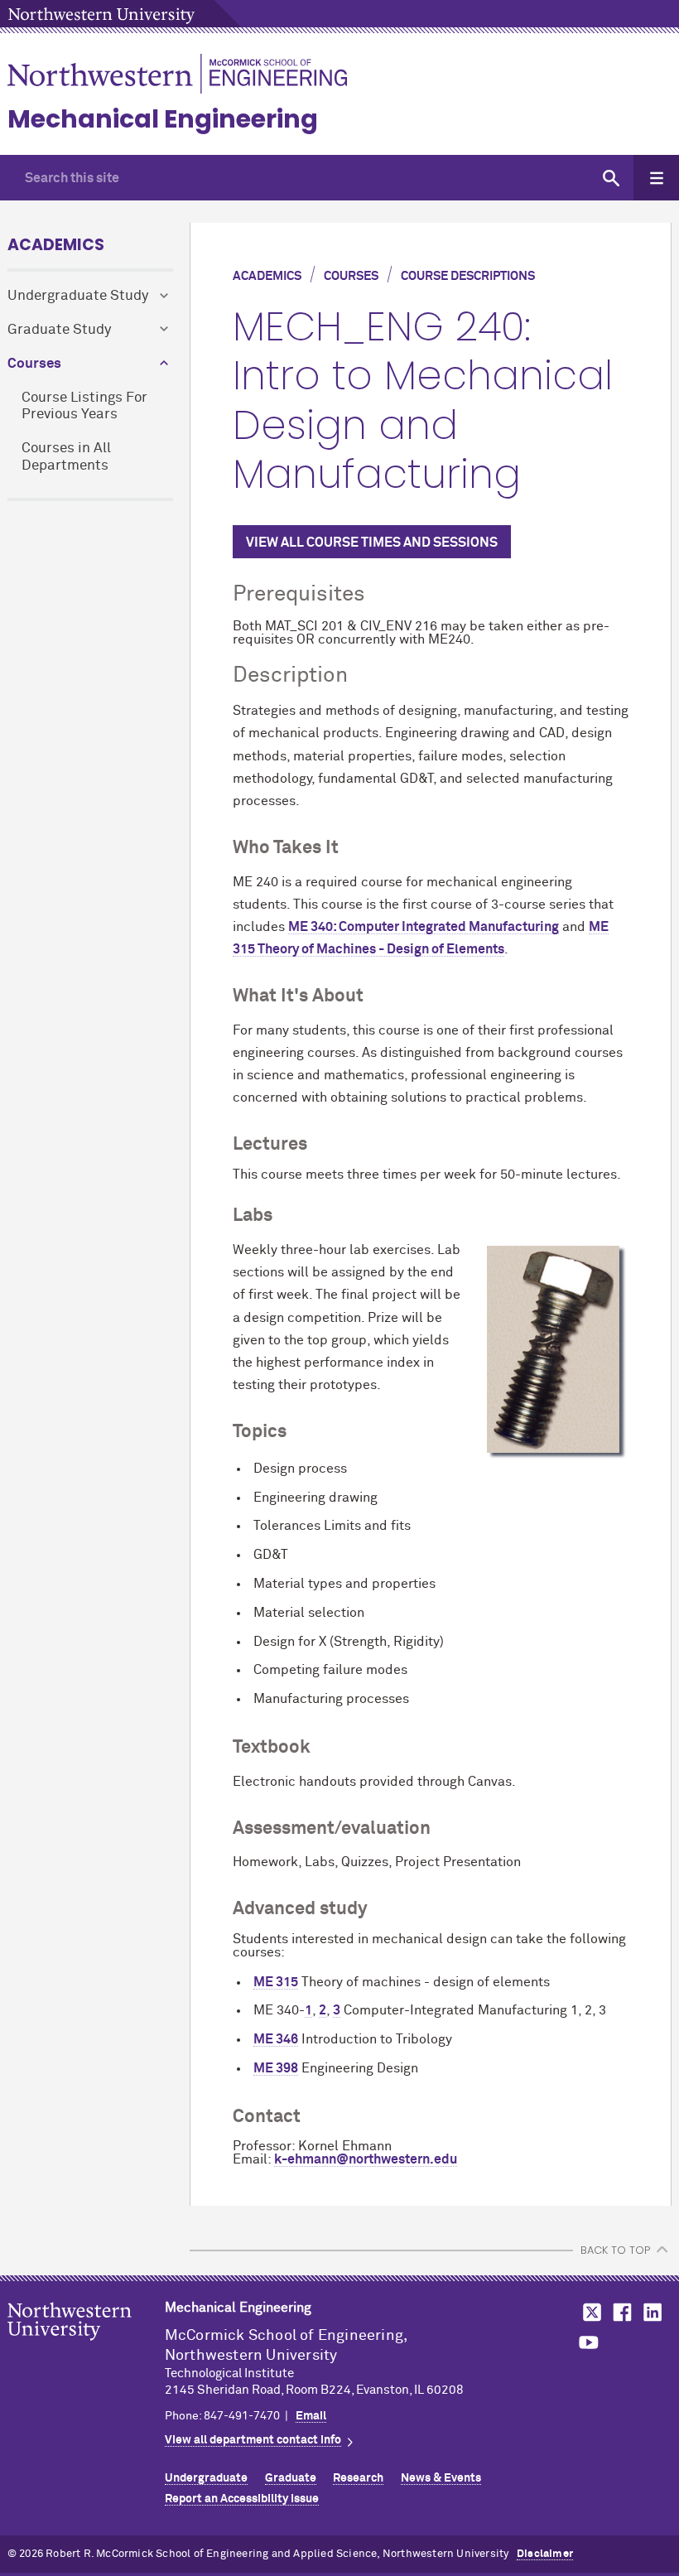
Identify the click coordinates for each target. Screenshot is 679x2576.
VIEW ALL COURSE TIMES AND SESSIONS (372, 543)
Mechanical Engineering (163, 119)
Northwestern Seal (86, 2347)
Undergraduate (206, 2478)
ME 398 (276, 2068)
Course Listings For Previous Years (84, 407)
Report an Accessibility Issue (242, 2499)
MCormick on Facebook (620, 2312)
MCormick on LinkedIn (652, 2312)
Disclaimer (545, 2554)
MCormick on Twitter (589, 2312)
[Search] (611, 178)
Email (311, 2416)
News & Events (441, 2478)
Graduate (291, 2478)
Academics (56, 245)
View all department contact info (253, 2440)
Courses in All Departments (66, 457)
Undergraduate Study (78, 296)
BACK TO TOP (615, 2250)
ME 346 (276, 2039)
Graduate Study (59, 330)
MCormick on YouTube (589, 2343)
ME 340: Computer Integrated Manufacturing (424, 927)
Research (358, 2478)
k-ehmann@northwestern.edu (366, 2159)
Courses (34, 364)
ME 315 (276, 1982)
